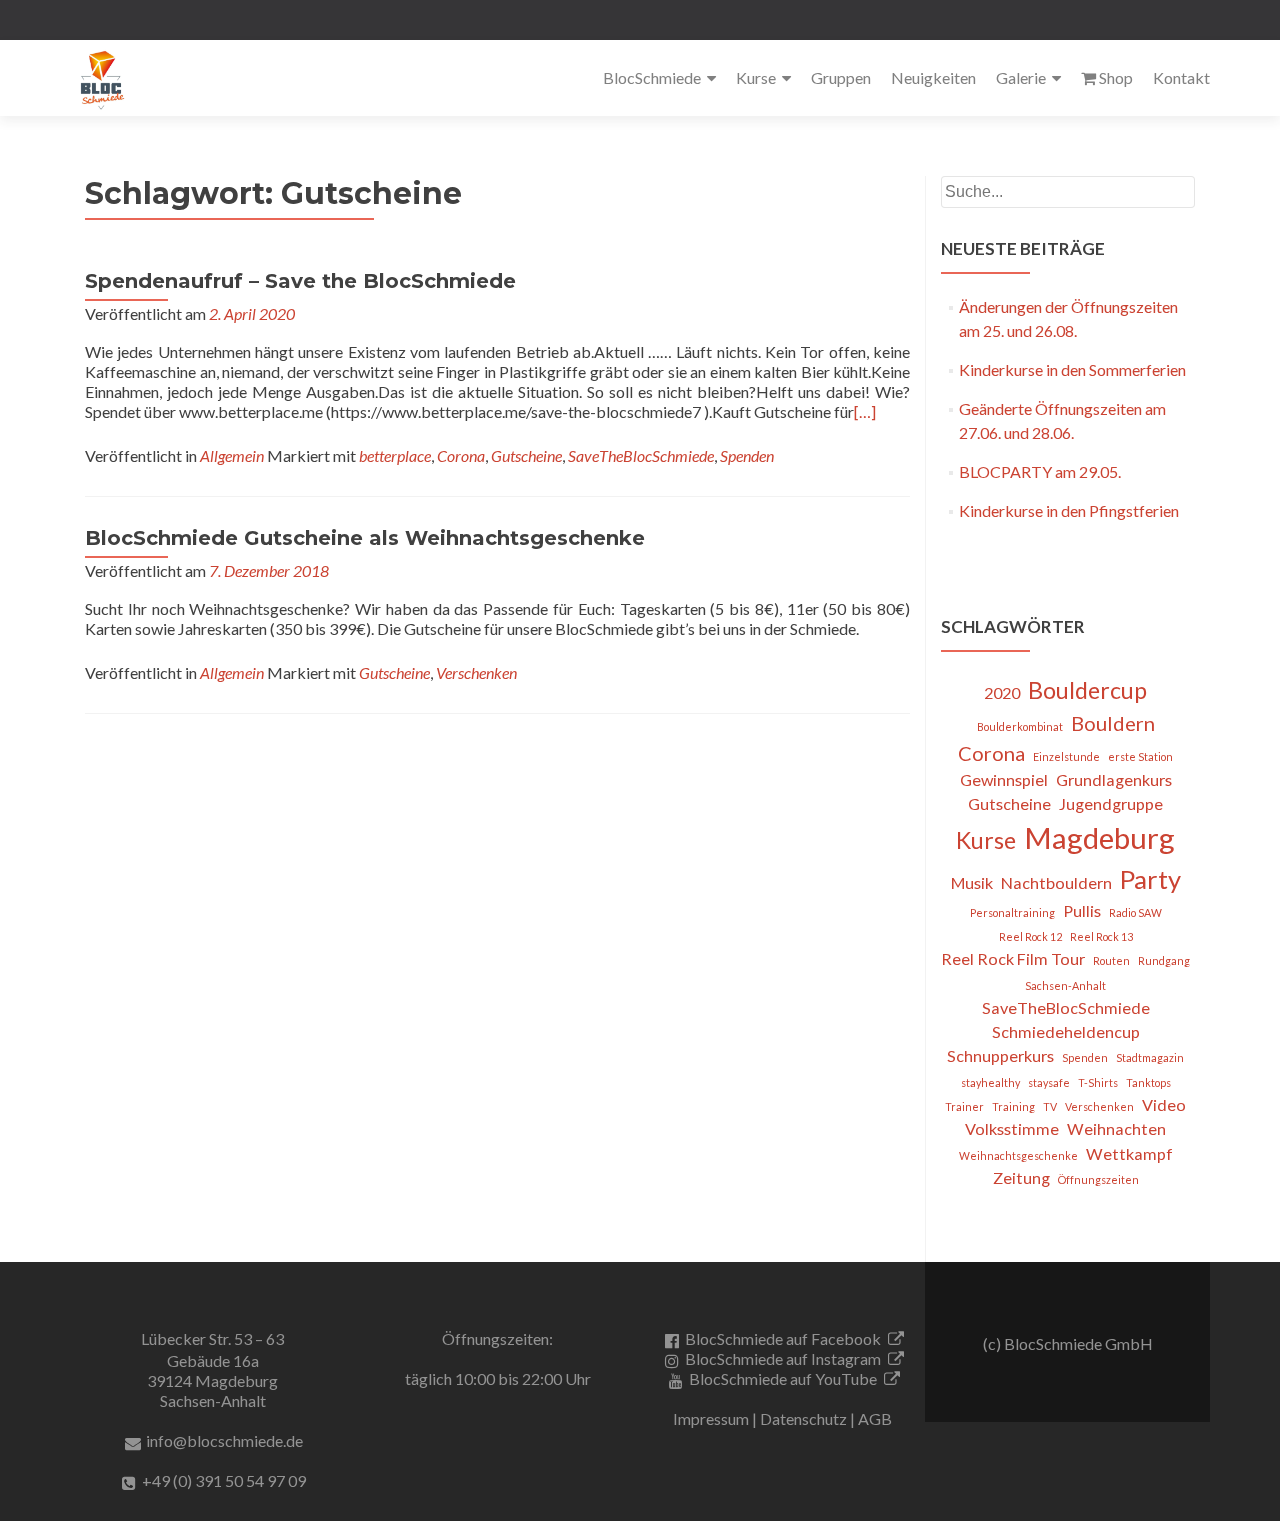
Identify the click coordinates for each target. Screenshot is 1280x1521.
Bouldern (1113, 723)
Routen (1111, 960)
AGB (875, 1418)
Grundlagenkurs (1114, 779)
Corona (461, 455)
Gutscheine (526, 455)
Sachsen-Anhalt (1065, 985)
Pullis (1082, 910)
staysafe (1049, 1082)
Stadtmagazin (1150, 1057)
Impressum (711, 1418)
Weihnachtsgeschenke (1018, 1155)
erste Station (1140, 756)
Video (1164, 1104)
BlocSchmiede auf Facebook (783, 1338)
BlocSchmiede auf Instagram (783, 1358)
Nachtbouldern (1056, 882)
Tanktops (1148, 1082)
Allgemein (232, 455)
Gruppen (841, 77)
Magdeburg (1099, 837)
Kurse (756, 77)
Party (1150, 879)
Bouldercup (1087, 690)
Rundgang (1164, 960)
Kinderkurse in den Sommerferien (1072, 369)
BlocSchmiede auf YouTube (783, 1378)
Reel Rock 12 (1030, 936)
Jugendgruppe (1111, 803)
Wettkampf (1129, 1153)
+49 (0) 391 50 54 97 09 (224, 1480)
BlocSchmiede (652, 77)
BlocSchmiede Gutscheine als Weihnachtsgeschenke (365, 538)
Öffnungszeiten (1098, 1179)
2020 (1002, 692)
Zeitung (1021, 1177)
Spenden (747, 455)
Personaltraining (1012, 912)
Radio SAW (1135, 912)
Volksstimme (1012, 1128)
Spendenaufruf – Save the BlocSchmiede (300, 281)
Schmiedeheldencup (1066, 1031)
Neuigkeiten (933, 77)
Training (1013, 1106)
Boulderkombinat (1020, 726)
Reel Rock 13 (1101, 936)
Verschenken (476, 672)
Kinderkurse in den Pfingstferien (1069, 510)
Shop (1116, 77)
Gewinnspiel (1004, 779)
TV (1050, 1106)
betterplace (395, 455)
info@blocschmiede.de (224, 1440)
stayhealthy (990, 1082)
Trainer (964, 1106)
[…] (865, 411)
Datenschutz (803, 1418)
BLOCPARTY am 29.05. (1040, 471)
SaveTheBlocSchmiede (641, 455)
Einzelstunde (1066, 756)
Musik (972, 882)
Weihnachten (1116, 1128)
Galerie (1021, 77)
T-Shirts (1098, 1082)
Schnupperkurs (1000, 1055)
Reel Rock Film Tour (1013, 958)
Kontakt (1181, 77)
